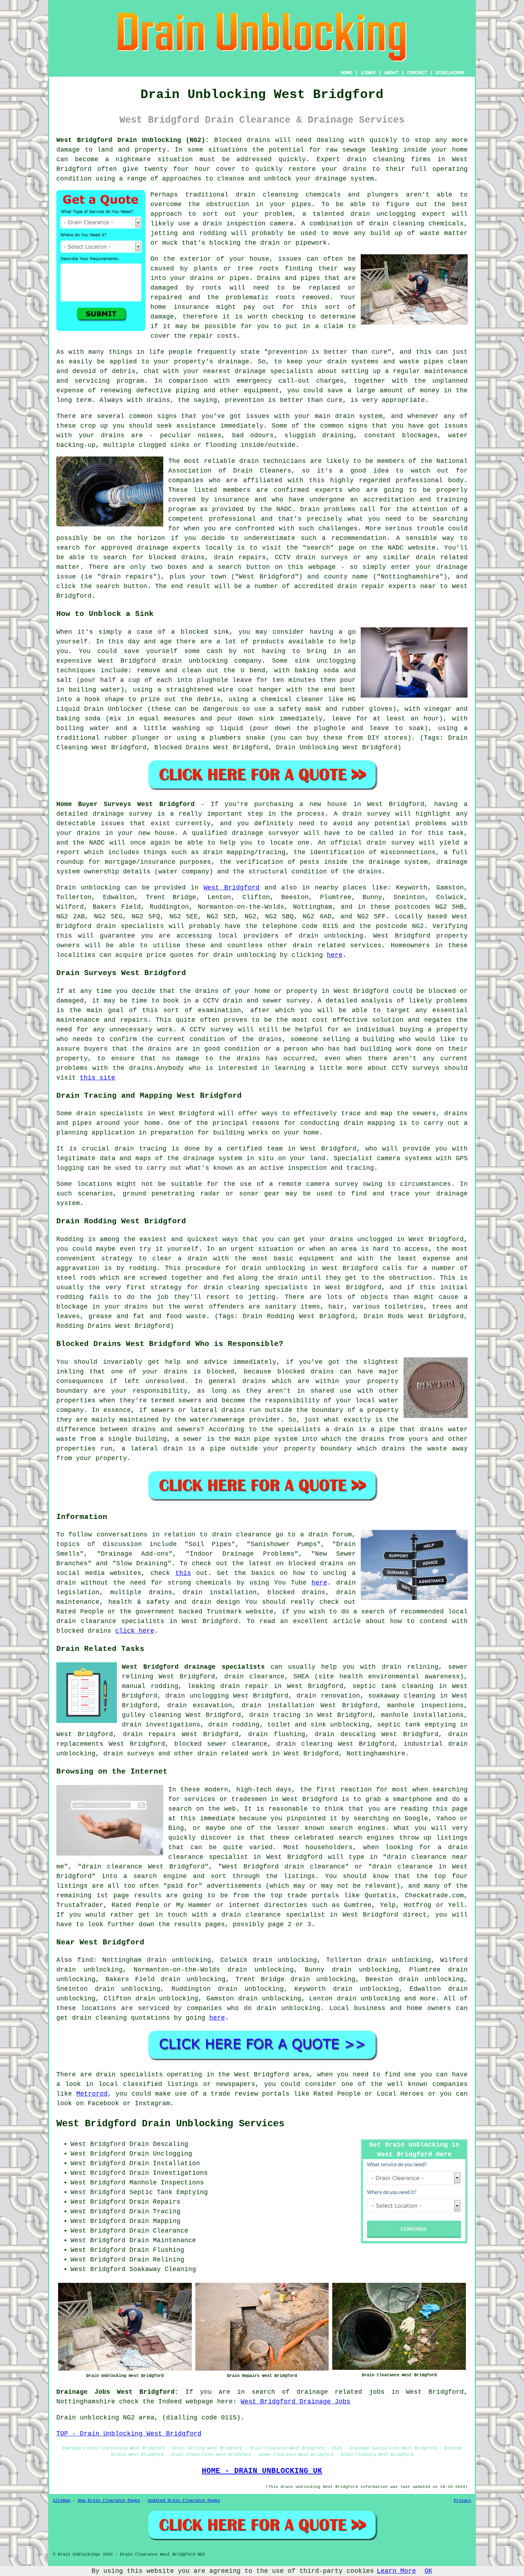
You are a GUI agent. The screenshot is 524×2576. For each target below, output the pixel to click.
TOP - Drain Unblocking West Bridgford (129, 2434)
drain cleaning (376, 159)
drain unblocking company (212, 661)
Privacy (463, 2501)
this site (97, 1078)
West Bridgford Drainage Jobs (296, 2402)
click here (135, 1631)
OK (428, 2571)
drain (245, 195)
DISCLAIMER (450, 73)
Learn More (396, 2571)
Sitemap (61, 2501)
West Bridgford (232, 888)
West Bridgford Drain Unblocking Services (170, 2124)
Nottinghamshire (376, 1754)
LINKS (368, 73)
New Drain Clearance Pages (109, 2501)
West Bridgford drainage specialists (193, 1667)
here (335, 955)
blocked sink (205, 632)
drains (158, 400)
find (85, 1960)
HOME (346, 73)
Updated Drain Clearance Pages (184, 2501)
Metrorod (92, 2094)
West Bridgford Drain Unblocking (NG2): (133, 140)
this (183, 1573)
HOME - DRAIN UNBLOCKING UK (262, 2471)
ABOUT (391, 73)
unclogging (336, 661)
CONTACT (417, 73)
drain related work (233, 1754)
